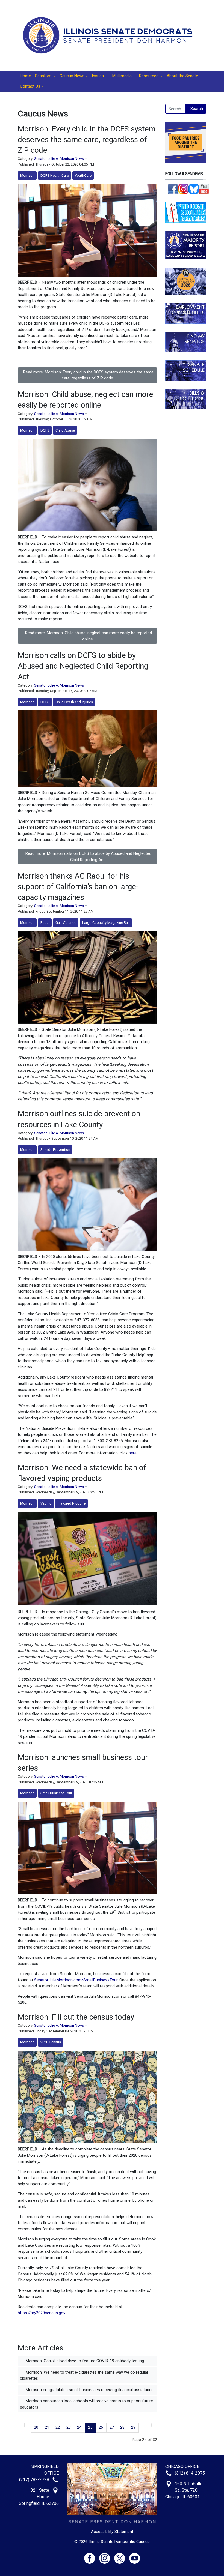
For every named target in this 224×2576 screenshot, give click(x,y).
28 (122, 2427)
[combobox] (175, 109)
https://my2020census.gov (41, 2313)
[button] (45, 76)
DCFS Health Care (55, 176)
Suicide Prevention (55, 1150)
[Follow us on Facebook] (173, 188)
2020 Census (51, 2042)
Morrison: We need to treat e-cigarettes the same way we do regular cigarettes (84, 2375)
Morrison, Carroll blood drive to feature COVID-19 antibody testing (84, 2361)
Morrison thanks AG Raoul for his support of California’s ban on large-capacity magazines (78, 887)
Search (197, 109)
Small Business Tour (56, 1793)
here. (133, 1453)
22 (58, 2427)
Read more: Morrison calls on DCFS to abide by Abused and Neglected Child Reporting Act (88, 857)
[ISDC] (110, 35)
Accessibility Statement (112, 2532)
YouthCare (83, 176)
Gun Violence (66, 923)
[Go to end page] (148, 2425)
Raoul (45, 923)
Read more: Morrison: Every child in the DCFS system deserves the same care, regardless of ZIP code (88, 375)
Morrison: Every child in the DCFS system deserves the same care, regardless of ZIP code (87, 140)
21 (47, 2427)
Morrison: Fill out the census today (76, 2017)
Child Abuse (65, 430)
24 (79, 2427)
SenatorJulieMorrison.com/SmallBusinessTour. (76, 1980)
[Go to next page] (142, 2425)
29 (133, 2427)
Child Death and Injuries (74, 702)
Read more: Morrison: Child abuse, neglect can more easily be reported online (89, 636)
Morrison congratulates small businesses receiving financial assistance (89, 2390)
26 (101, 2427)
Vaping (46, 1503)
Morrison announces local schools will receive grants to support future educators (86, 2404)
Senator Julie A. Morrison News (59, 159)
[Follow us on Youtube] (135, 2556)
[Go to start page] (21, 2425)
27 (112, 2427)
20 (36, 2427)
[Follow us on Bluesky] (194, 188)
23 (69, 2427)
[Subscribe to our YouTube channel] (204, 188)
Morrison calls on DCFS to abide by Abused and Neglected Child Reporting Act (83, 666)
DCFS (45, 430)
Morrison (27, 176)
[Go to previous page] (28, 2425)
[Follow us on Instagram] (184, 188)
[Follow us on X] (122, 2556)
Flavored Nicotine (72, 1503)
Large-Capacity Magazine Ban (106, 923)
